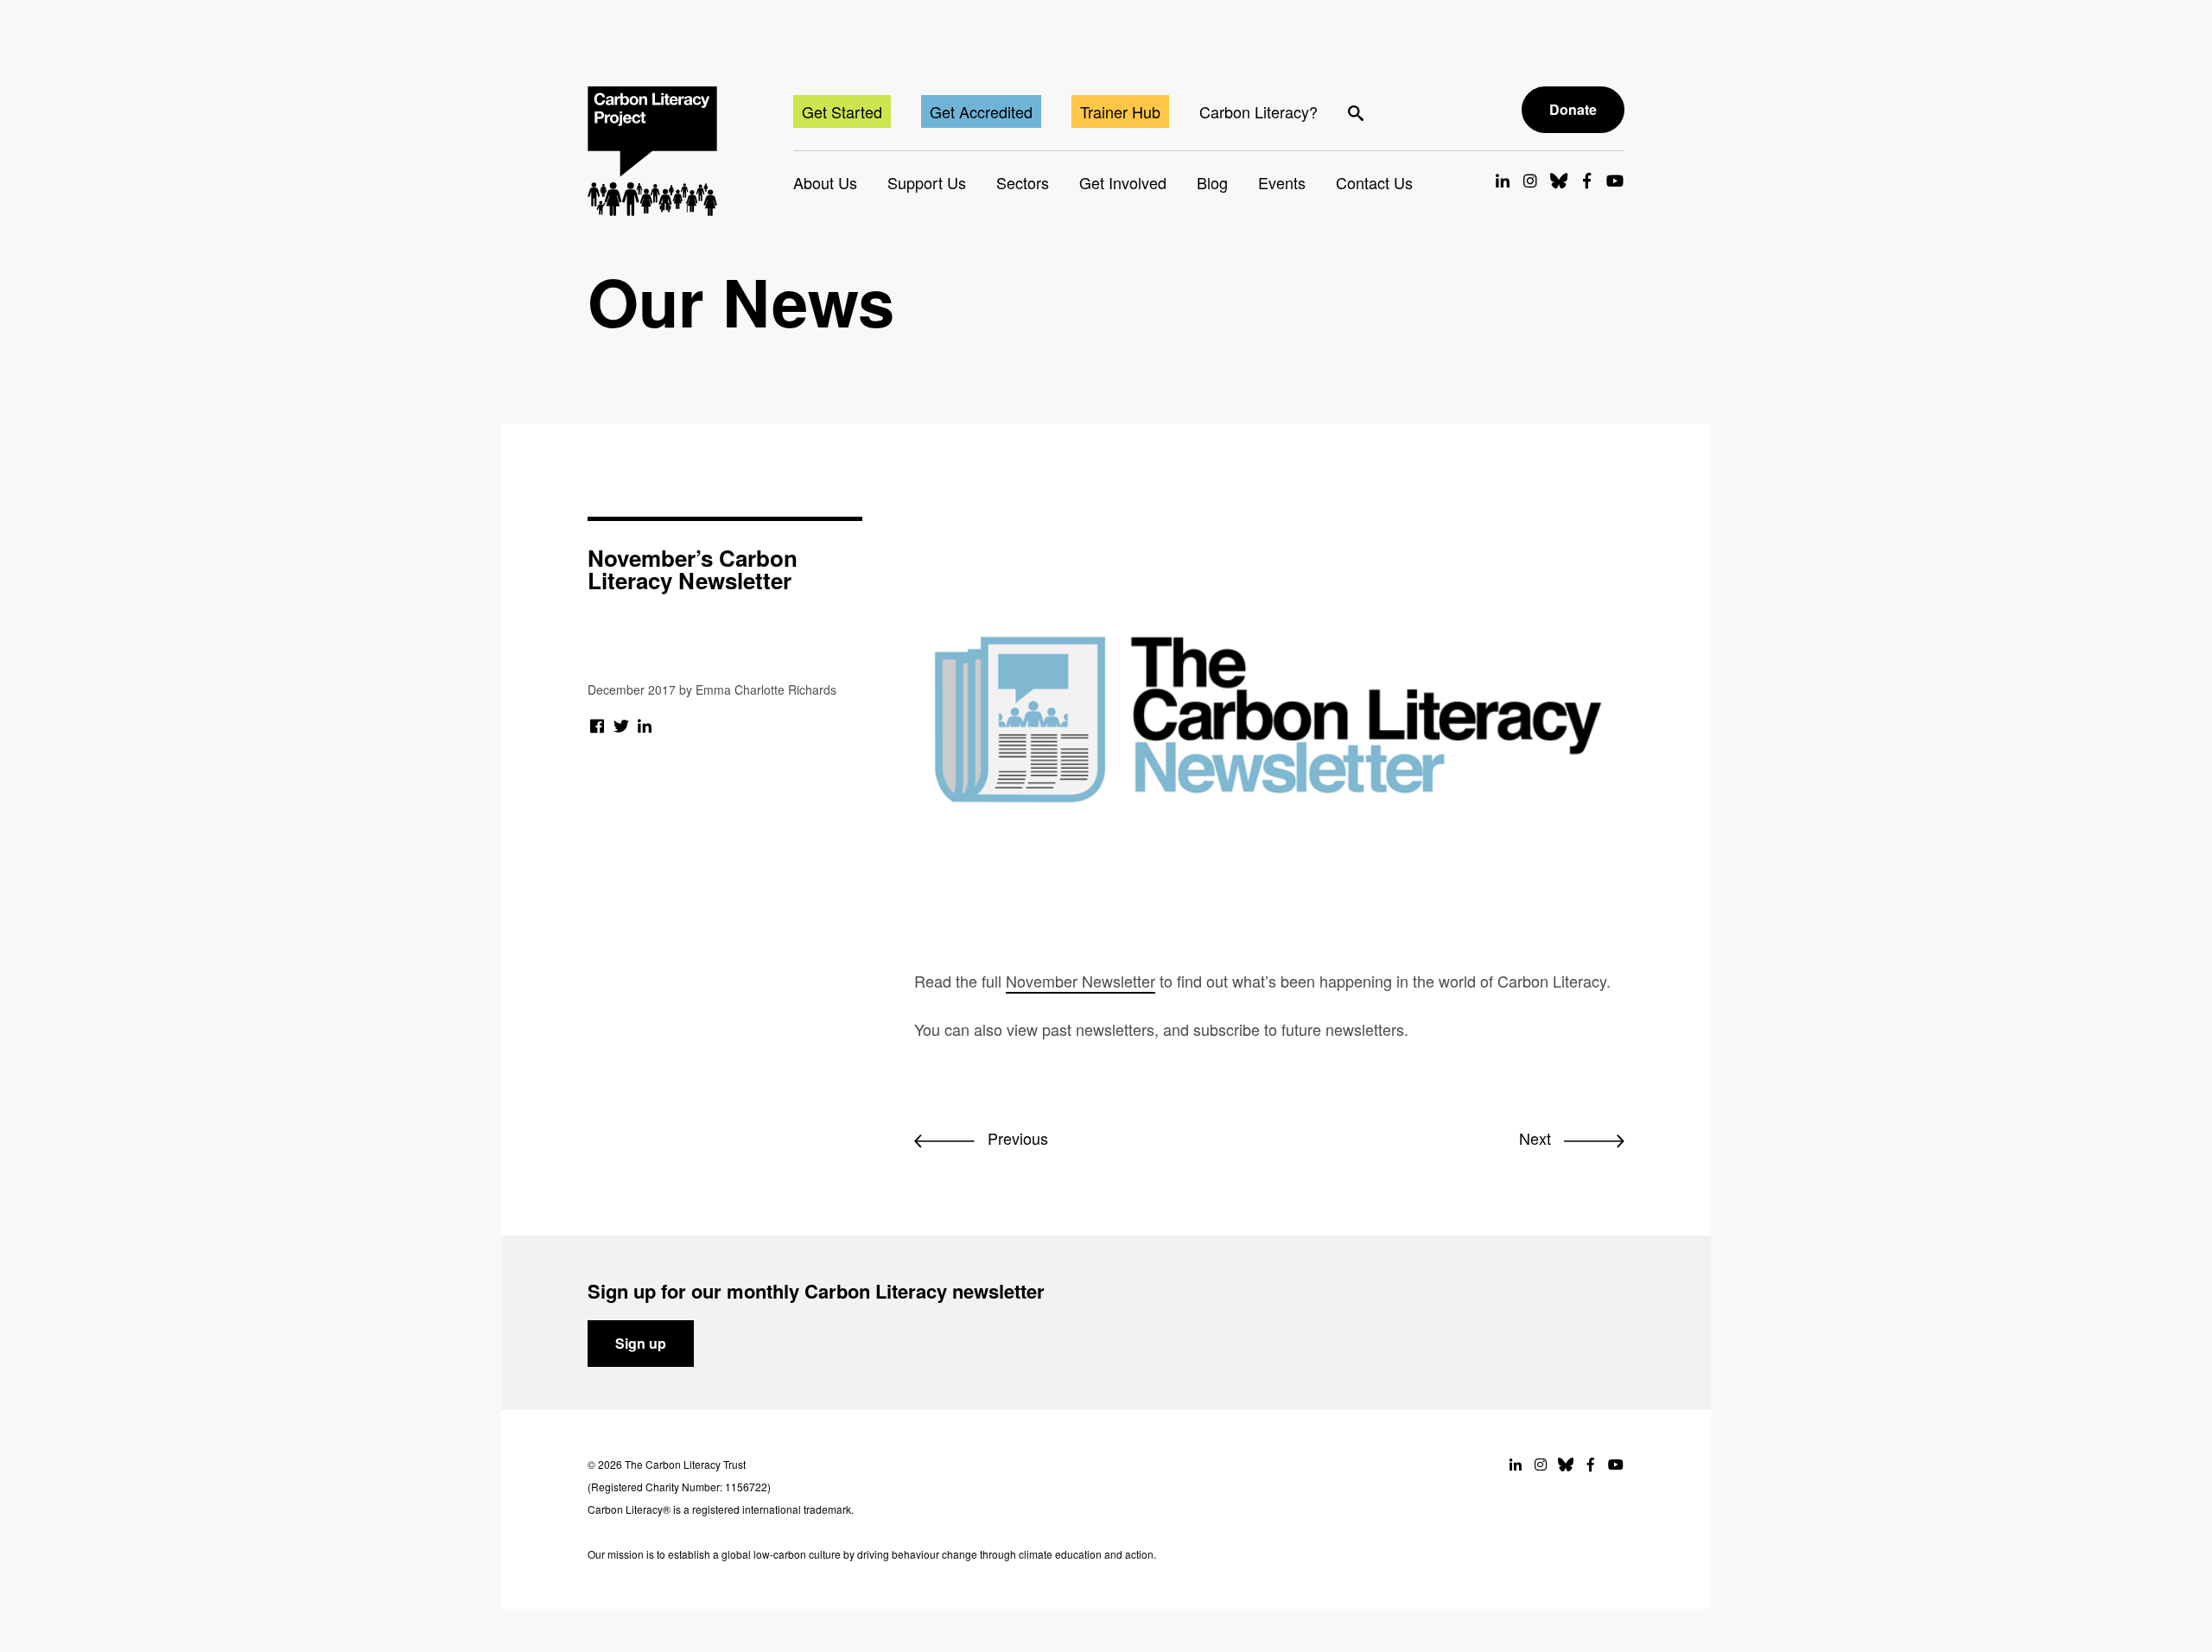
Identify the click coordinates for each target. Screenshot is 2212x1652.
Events (1282, 182)
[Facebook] (597, 725)
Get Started (842, 111)
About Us (825, 182)
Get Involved (1123, 182)
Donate (1573, 109)
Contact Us (1374, 182)
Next (1537, 1138)
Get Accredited (981, 111)
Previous (1016, 1138)
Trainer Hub (1120, 111)
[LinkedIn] (645, 725)
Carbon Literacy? (1259, 111)
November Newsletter (1081, 981)
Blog (1212, 182)
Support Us (927, 182)
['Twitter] (622, 725)
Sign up (641, 1343)
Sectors (1023, 182)
